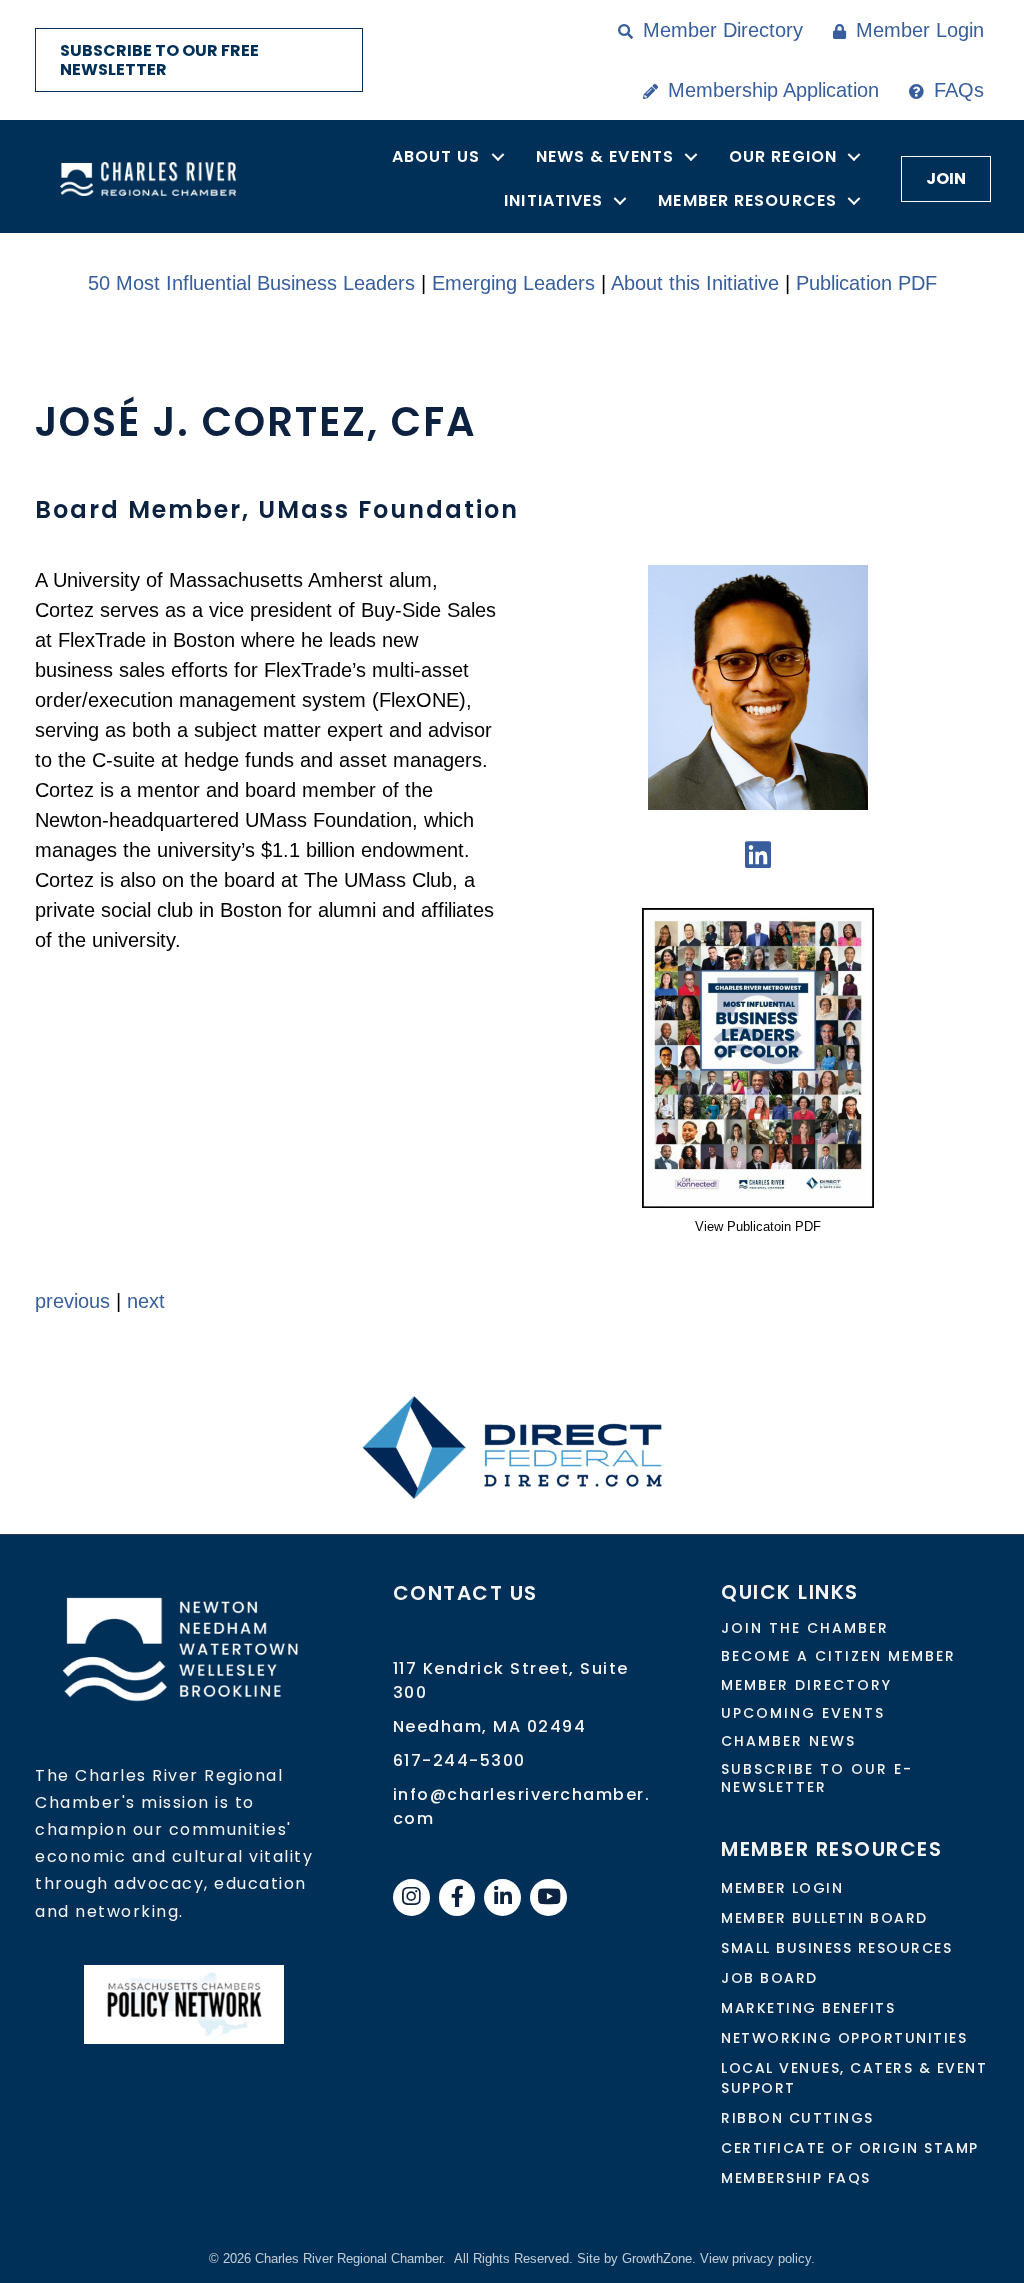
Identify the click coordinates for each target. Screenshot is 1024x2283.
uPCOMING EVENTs (803, 1713)
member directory (806, 1685)
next (146, 1301)
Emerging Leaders (513, 283)
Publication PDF (866, 283)
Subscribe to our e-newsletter (817, 1778)
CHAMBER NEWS (788, 1741)
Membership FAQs (796, 2178)
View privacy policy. (757, 2258)
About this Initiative (695, 283)
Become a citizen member (838, 1656)
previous (72, 1301)
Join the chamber (805, 1628)
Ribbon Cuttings (797, 2118)
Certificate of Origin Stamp (850, 2148)
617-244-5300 (459, 1760)
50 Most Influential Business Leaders (251, 283)
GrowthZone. (659, 2258)
